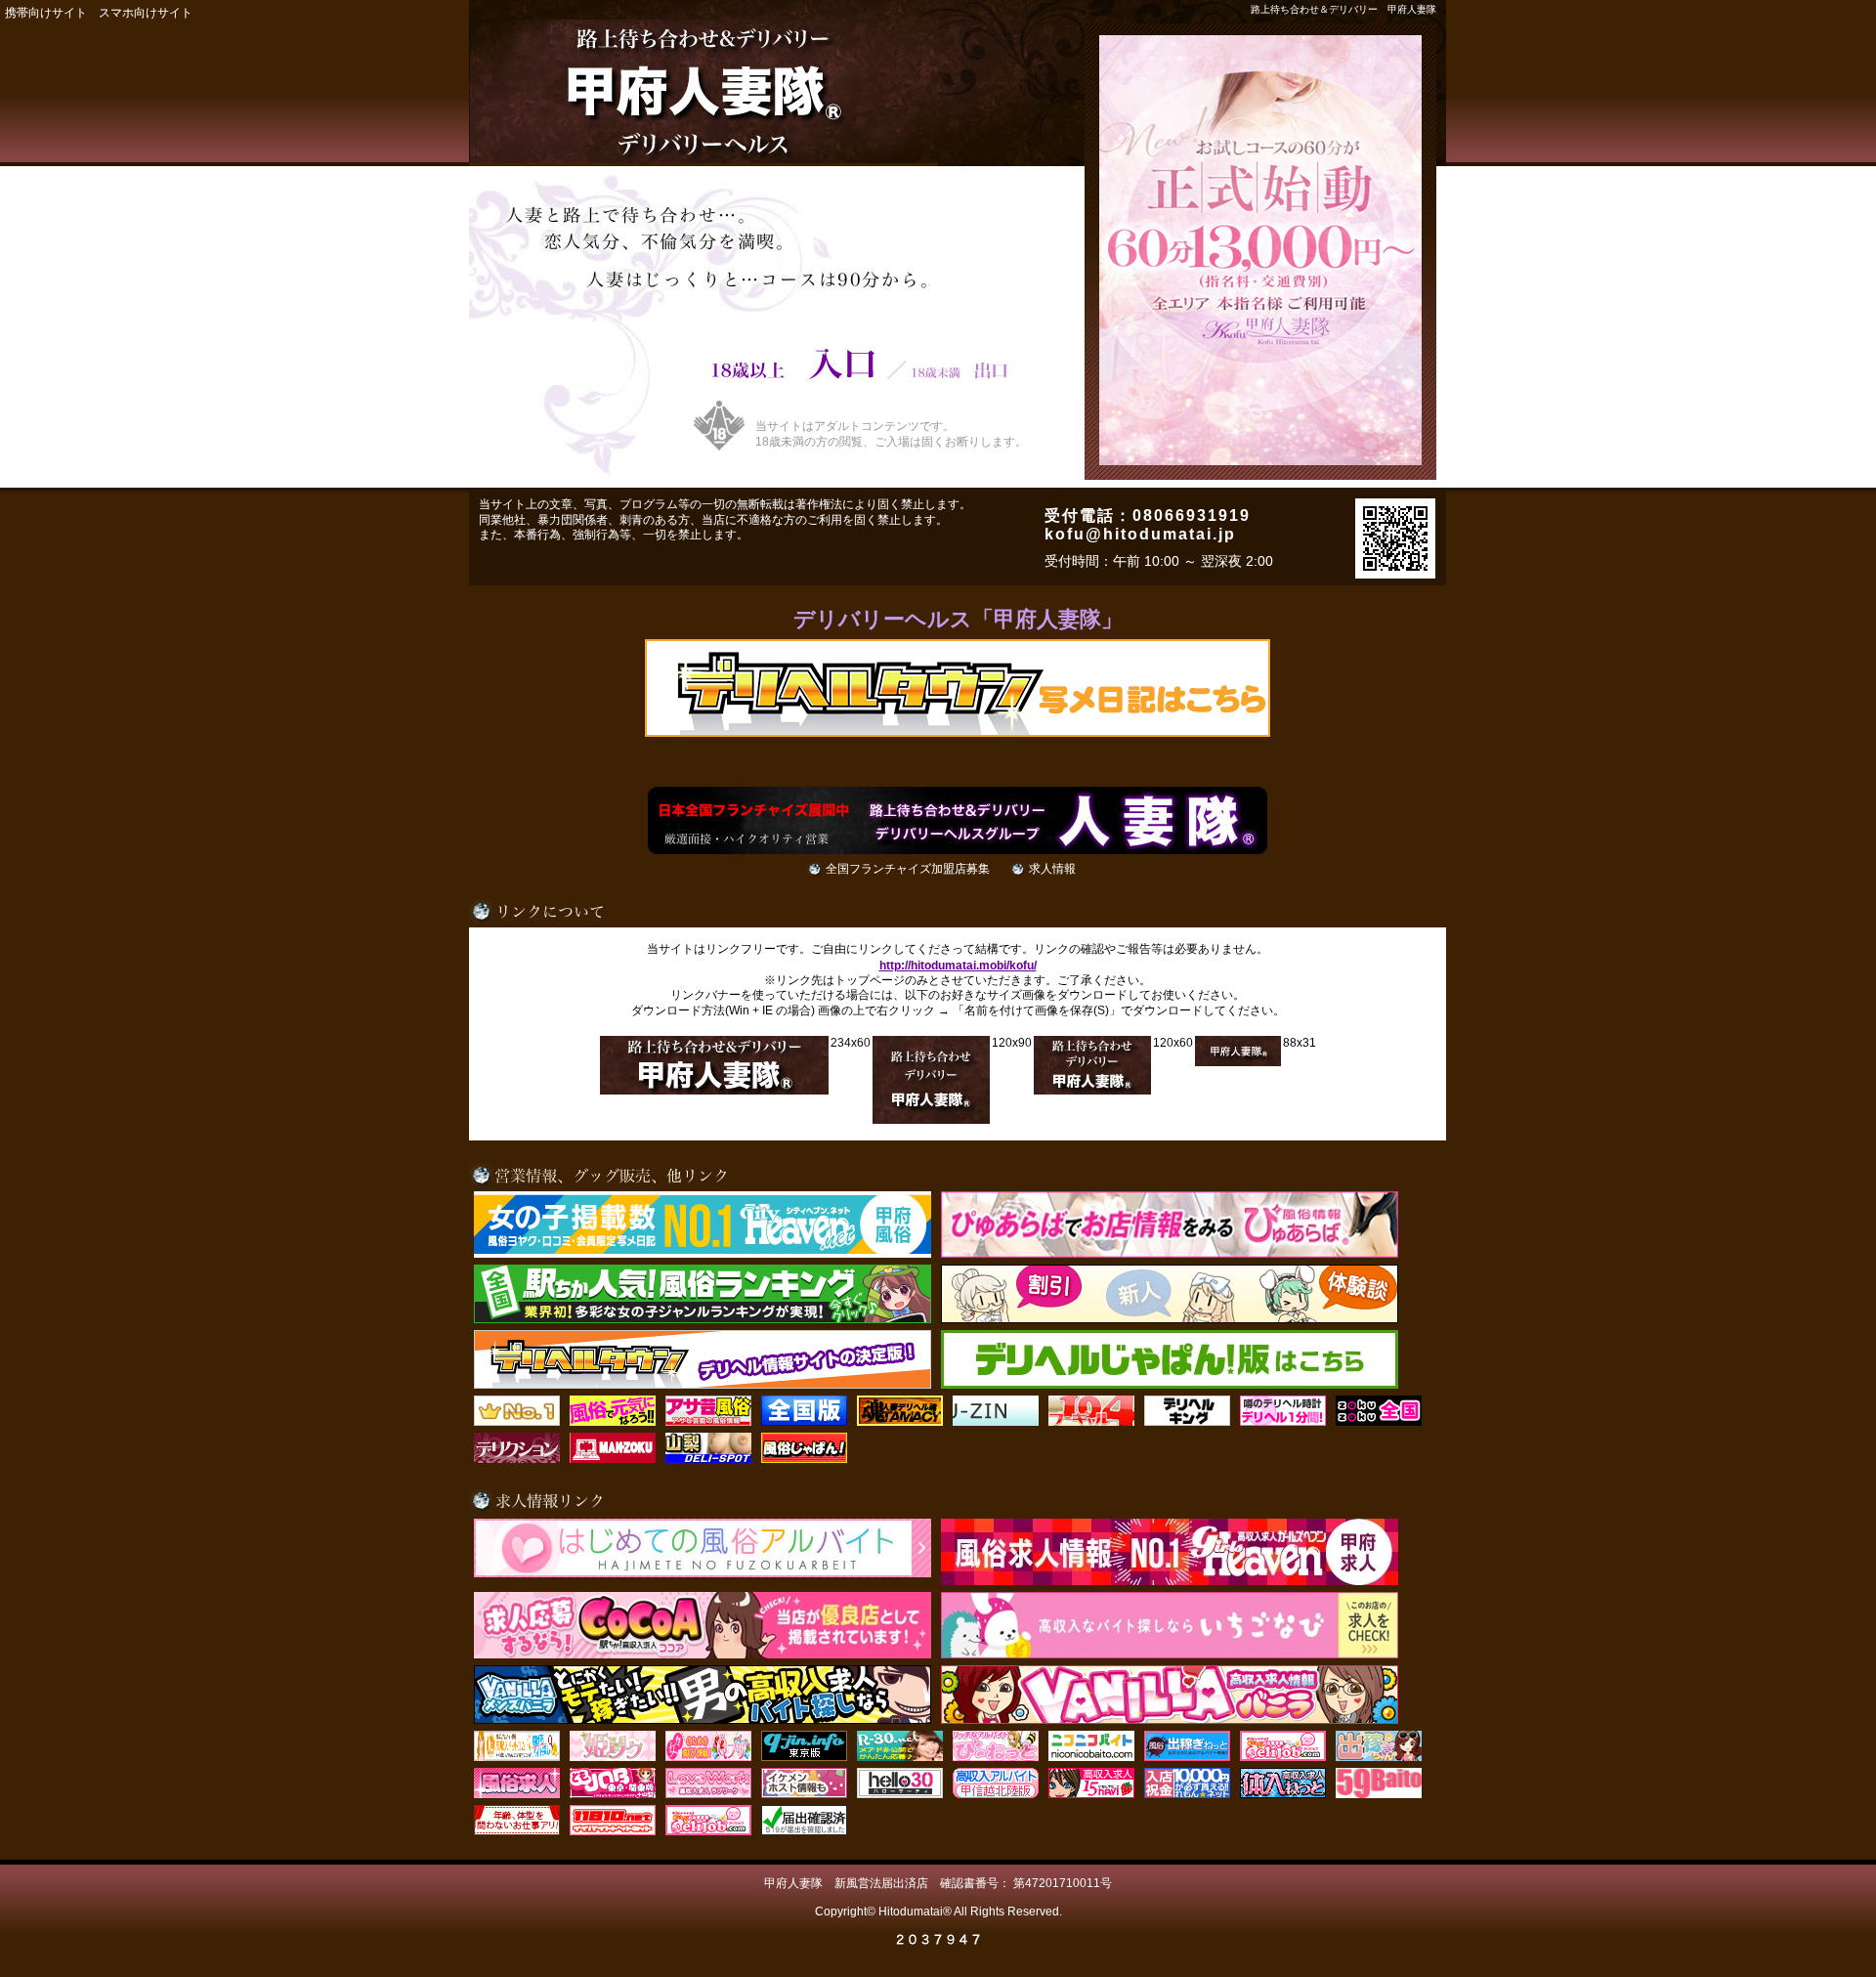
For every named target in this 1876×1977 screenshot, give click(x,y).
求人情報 (1052, 869)
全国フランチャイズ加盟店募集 (908, 869)
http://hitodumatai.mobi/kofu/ (958, 966)
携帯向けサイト (46, 13)
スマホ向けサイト (146, 13)
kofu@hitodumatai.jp (1140, 534)
